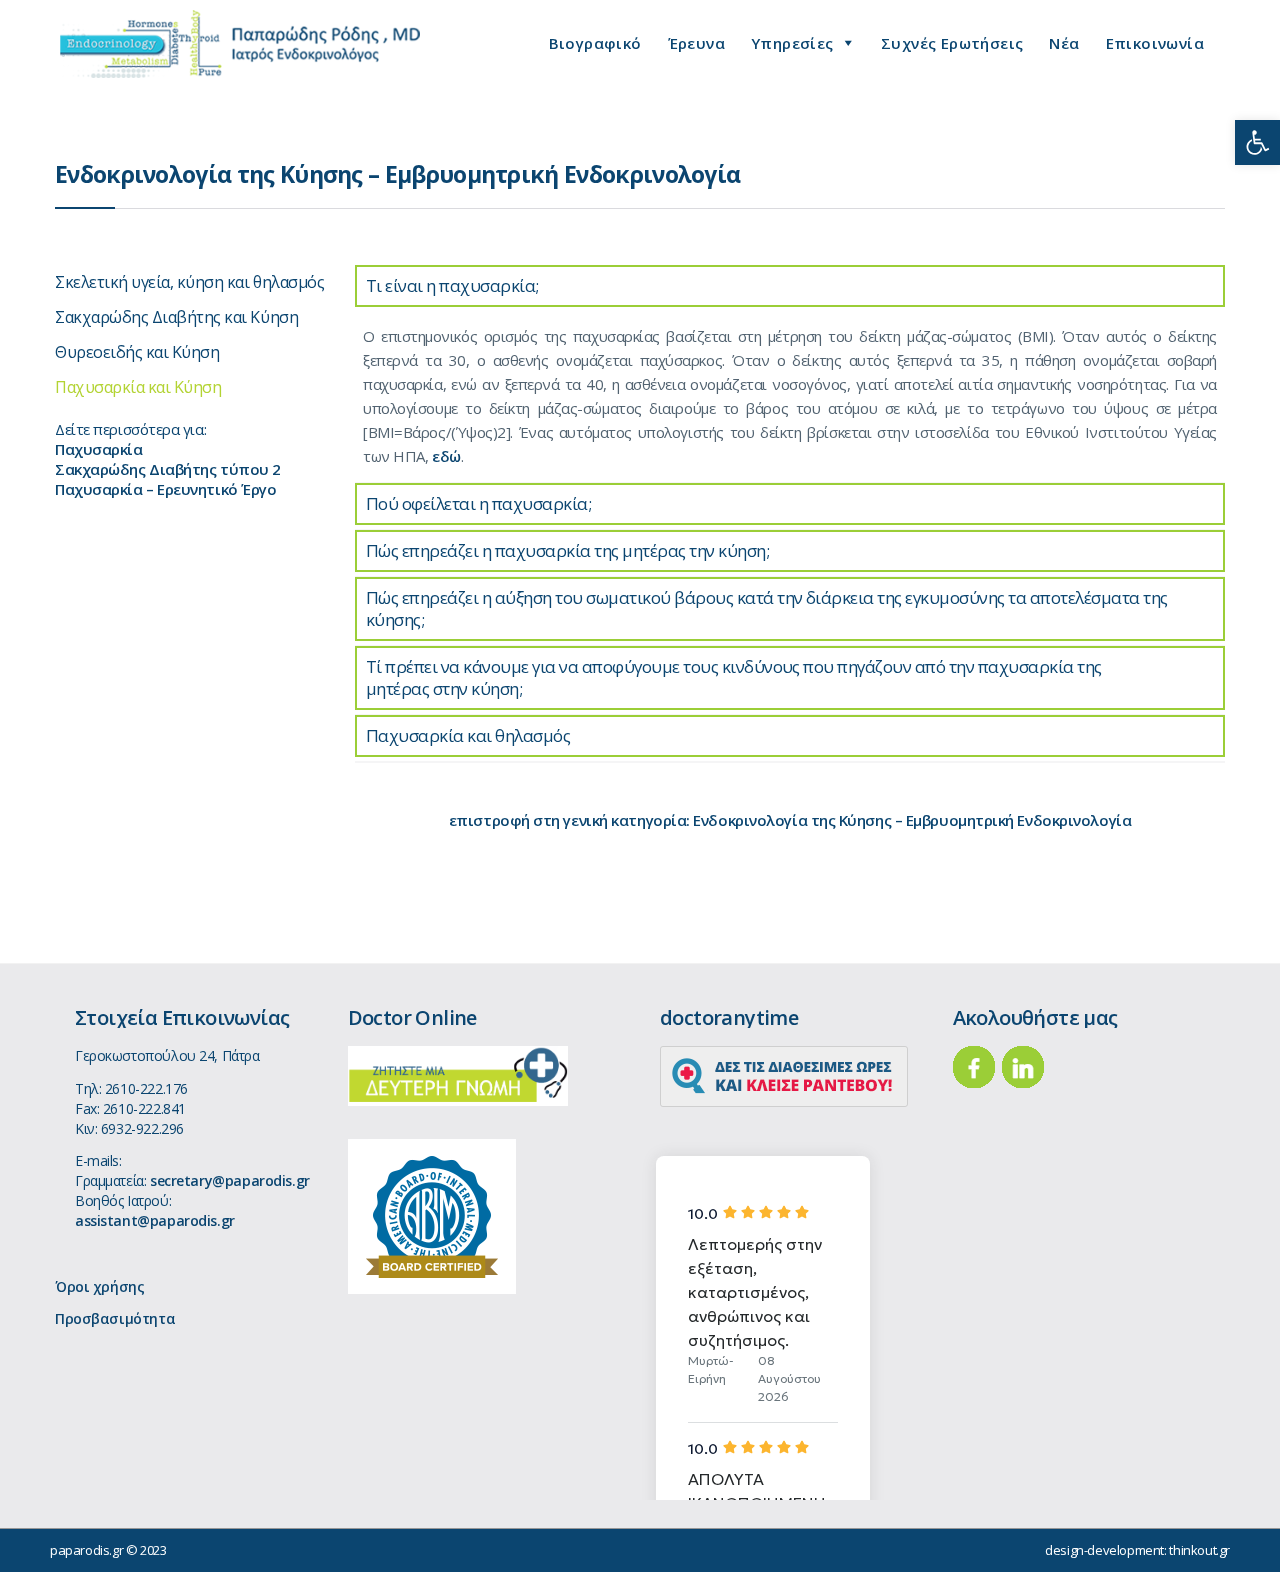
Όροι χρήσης (99, 1286)
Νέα (1064, 43)
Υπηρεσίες (792, 43)
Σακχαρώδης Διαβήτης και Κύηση (176, 317)
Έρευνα (696, 43)
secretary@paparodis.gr (230, 1180)
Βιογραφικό (595, 43)
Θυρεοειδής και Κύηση (137, 352)
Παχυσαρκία (99, 449)
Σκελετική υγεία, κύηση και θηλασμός (189, 282)
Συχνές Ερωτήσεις (952, 43)
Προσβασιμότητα (115, 1318)
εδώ (446, 456)
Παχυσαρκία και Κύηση (138, 387)
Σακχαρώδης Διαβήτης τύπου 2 (168, 469)
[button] (1257, 142)
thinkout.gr (1199, 1550)
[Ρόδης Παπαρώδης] (240, 44)
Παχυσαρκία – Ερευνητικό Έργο (165, 489)
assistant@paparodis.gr (155, 1220)
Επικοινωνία (1155, 43)
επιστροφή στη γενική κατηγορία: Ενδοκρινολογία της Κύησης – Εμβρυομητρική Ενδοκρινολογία (790, 820)
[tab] (790, 286)
